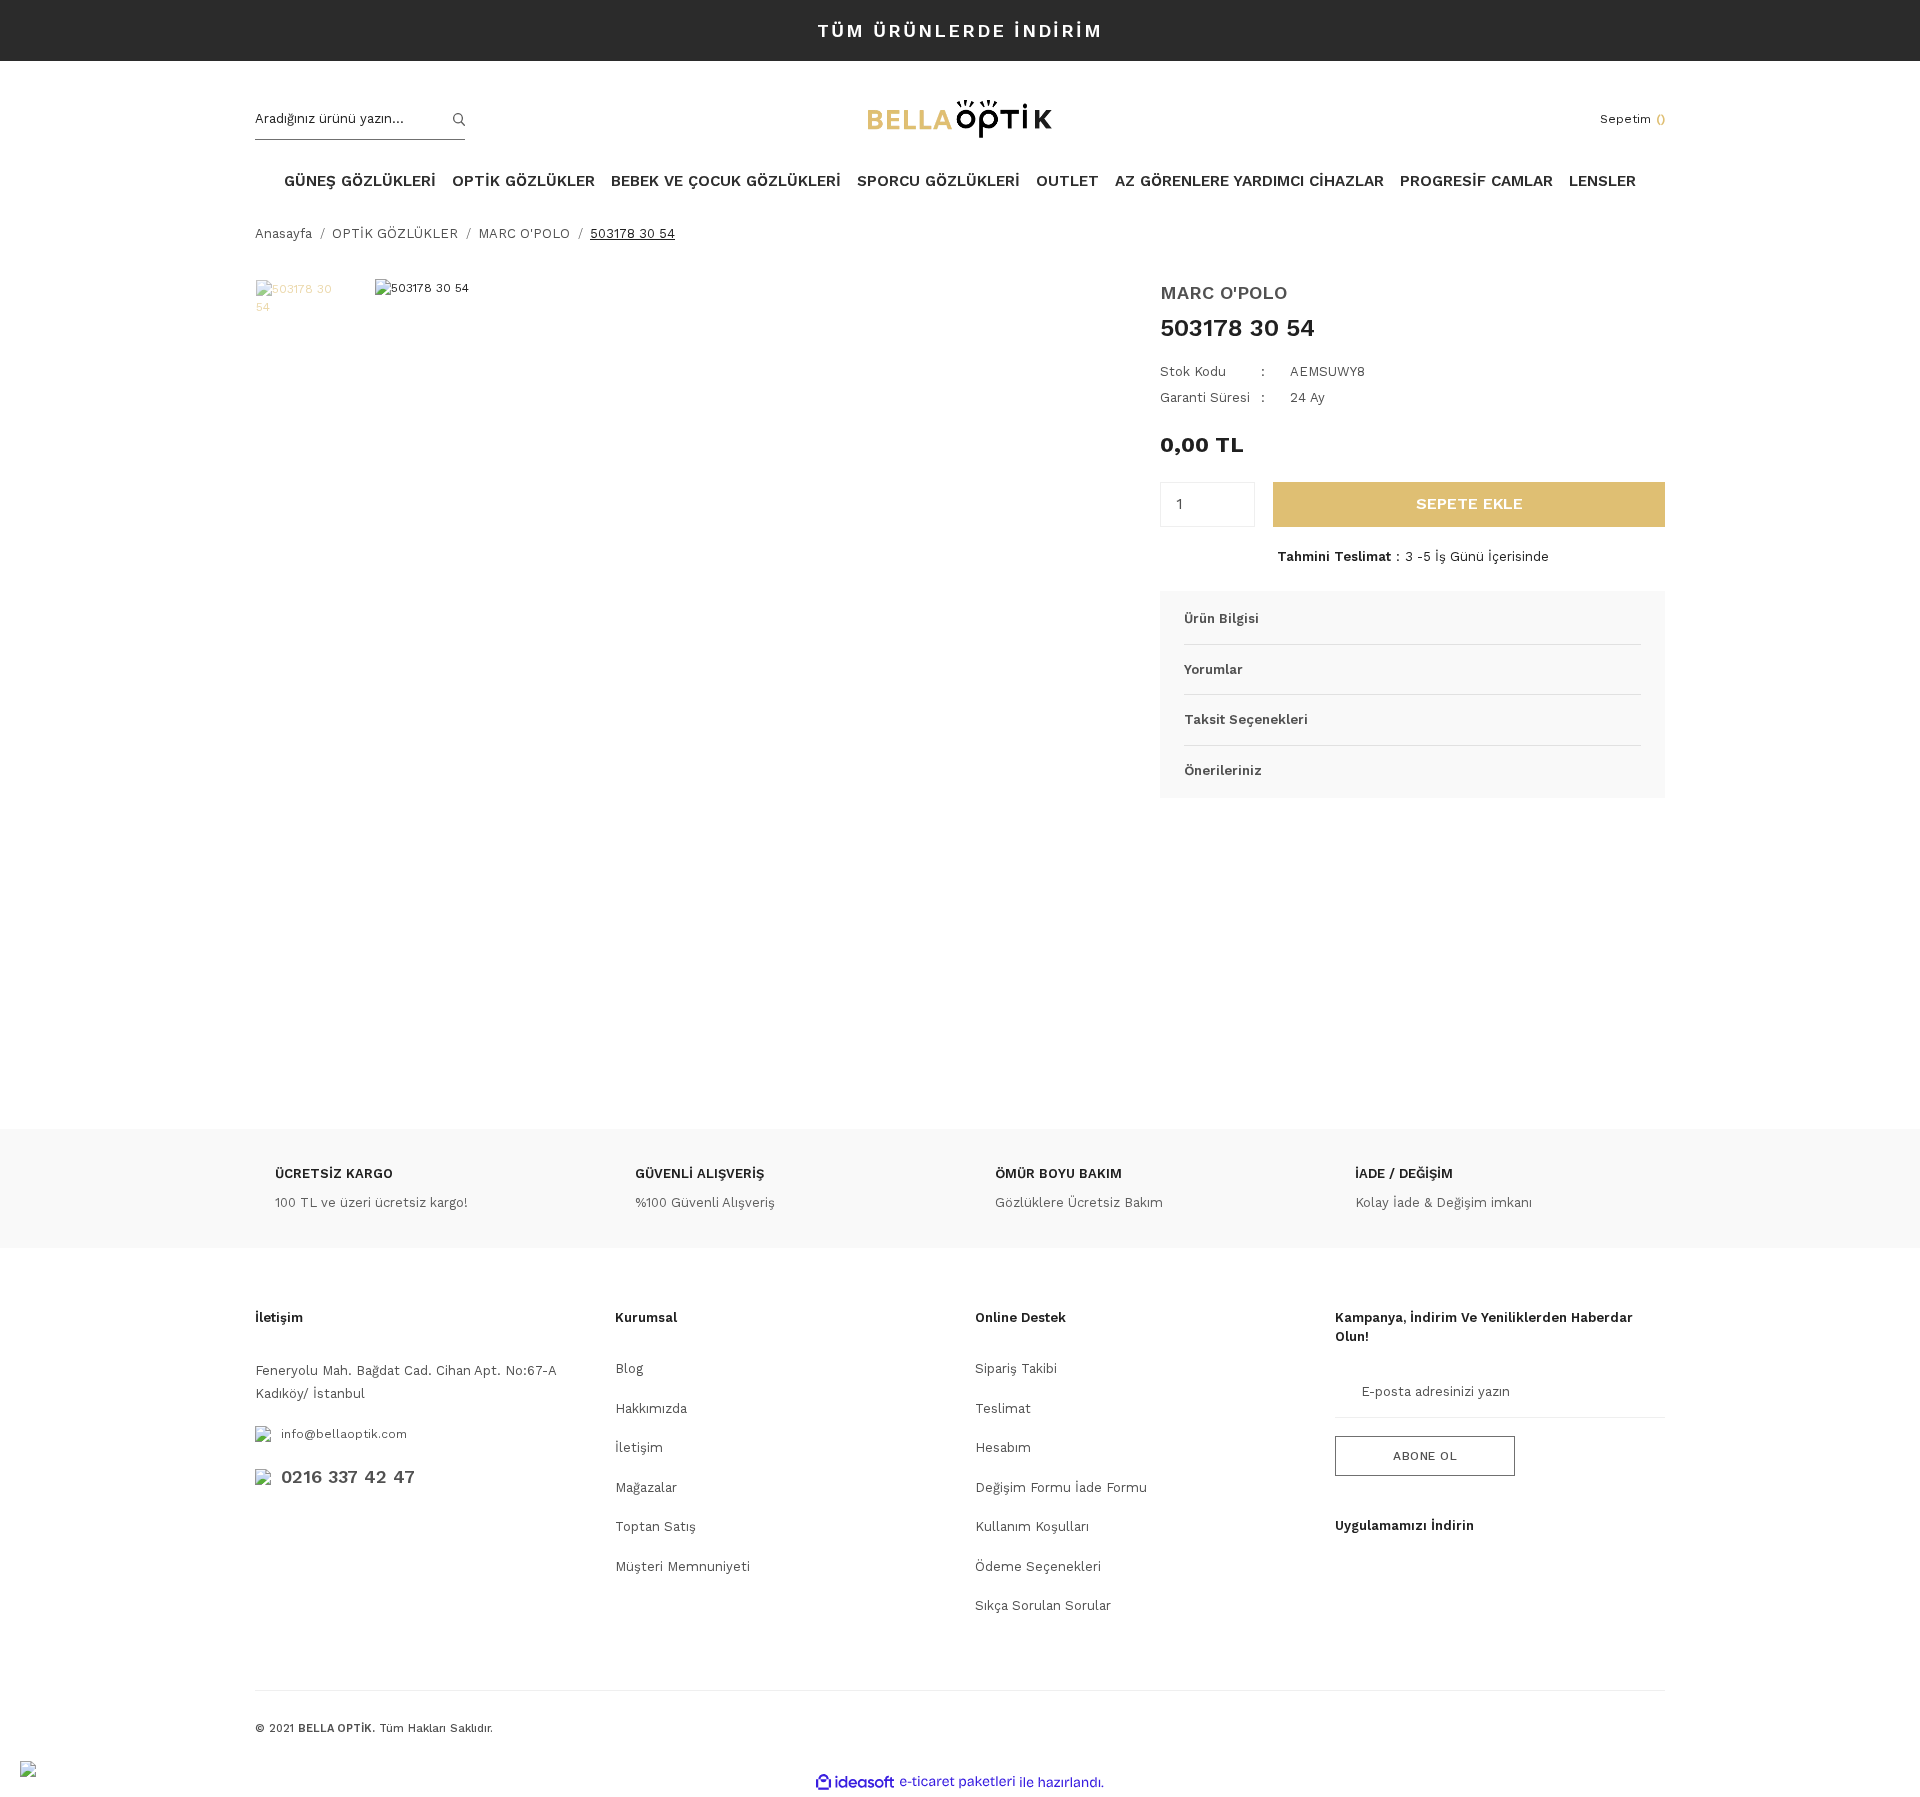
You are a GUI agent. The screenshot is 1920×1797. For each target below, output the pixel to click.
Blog (629, 1368)
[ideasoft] (855, 1782)
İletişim (639, 1447)
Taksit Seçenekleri (1246, 719)
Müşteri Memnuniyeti (682, 1566)
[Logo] (960, 119)
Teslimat (1003, 1408)
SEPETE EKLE (1469, 503)
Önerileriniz (1223, 770)
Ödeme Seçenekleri (1038, 1566)
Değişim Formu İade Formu (1061, 1487)
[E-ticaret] (957, 1782)
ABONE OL (1425, 1456)
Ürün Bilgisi (1221, 618)
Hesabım (1003, 1447)
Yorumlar (1213, 669)
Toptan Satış (655, 1526)
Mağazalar (646, 1487)
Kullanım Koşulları (1032, 1526)
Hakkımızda (651, 1408)
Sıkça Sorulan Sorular (1043, 1605)
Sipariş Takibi (1016, 1368)
